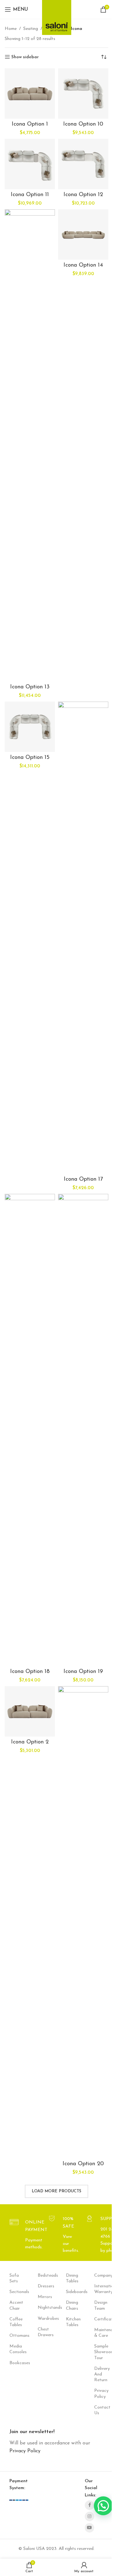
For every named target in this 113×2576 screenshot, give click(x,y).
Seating (31, 29)
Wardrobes (42, 2319)
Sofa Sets (14, 2278)
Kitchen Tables (71, 2322)
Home (11, 29)
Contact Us (99, 2410)
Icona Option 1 (30, 124)
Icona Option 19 (83, 1672)
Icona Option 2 (30, 1742)
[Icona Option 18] (30, 1430)
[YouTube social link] (89, 2528)
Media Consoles (14, 2349)
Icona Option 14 (83, 265)
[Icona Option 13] (30, 445)
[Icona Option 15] (30, 727)
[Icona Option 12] (83, 164)
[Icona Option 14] (83, 234)
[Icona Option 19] (83, 1430)
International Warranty (99, 2289)
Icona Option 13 (30, 687)
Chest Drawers (42, 2332)
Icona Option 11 (30, 195)
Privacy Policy (99, 2394)
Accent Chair (14, 2305)
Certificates (99, 2319)
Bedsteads (42, 2276)
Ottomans (14, 2336)
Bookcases (14, 2363)
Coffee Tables (14, 2322)
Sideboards (71, 2292)
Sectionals (14, 2292)
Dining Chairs (71, 2305)
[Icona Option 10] (83, 93)
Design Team (99, 2305)
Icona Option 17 (83, 1179)
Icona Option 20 (83, 2164)
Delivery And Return (99, 2374)
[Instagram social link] (89, 2517)
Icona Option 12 (83, 195)
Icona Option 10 (83, 124)
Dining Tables (71, 2278)
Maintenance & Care (99, 2333)
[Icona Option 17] (83, 938)
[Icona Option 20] (83, 1922)
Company (99, 2276)
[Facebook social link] (89, 2505)
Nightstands (42, 2308)
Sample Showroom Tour (99, 2352)
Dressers (42, 2286)
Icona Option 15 (30, 758)
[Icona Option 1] (30, 93)
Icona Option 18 (30, 1672)
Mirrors (42, 2297)
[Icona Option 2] (30, 1711)
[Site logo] (57, 16)
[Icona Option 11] (30, 164)
